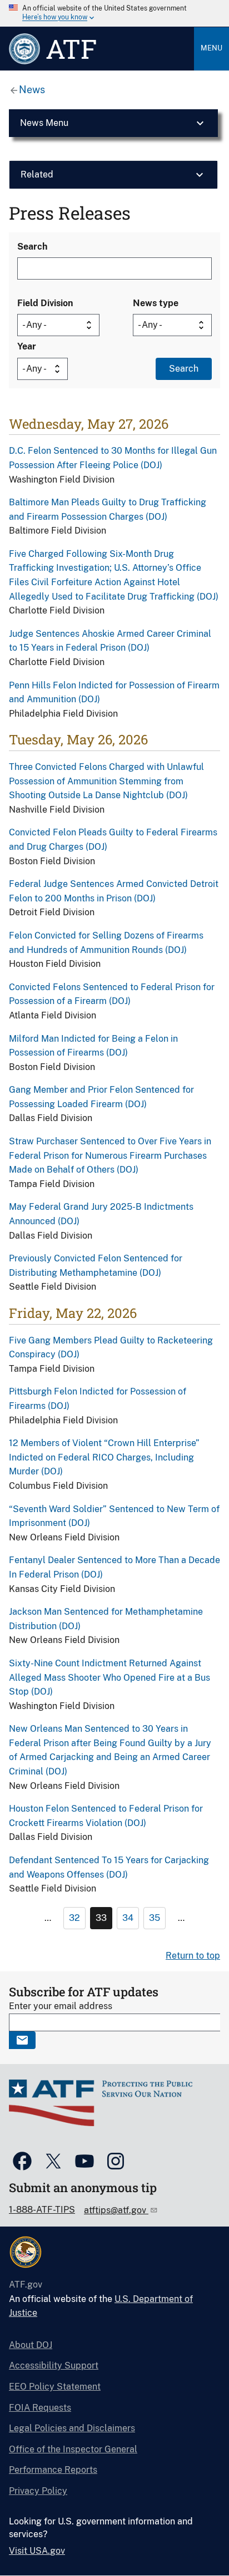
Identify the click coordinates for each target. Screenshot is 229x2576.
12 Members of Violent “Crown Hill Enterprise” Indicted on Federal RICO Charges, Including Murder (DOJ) (104, 1457)
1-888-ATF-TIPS (42, 2210)
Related (37, 174)
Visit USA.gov (37, 2551)
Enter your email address (61, 2006)
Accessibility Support (54, 2365)
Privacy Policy (38, 2491)
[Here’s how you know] (114, 13)
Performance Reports (53, 2470)
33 (101, 1918)
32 (74, 1918)
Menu (211, 48)
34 (128, 1918)
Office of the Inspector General (73, 2449)
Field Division (45, 303)
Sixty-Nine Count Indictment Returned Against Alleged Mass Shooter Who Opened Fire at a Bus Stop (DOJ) (109, 1677)
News (32, 90)
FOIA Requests (40, 2408)
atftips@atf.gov (116, 2210)
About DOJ (31, 2345)
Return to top (193, 1956)
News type (156, 303)
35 (155, 1918)
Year (27, 346)
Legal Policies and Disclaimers (72, 2428)
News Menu (44, 123)
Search (32, 247)
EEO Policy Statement (55, 2387)
